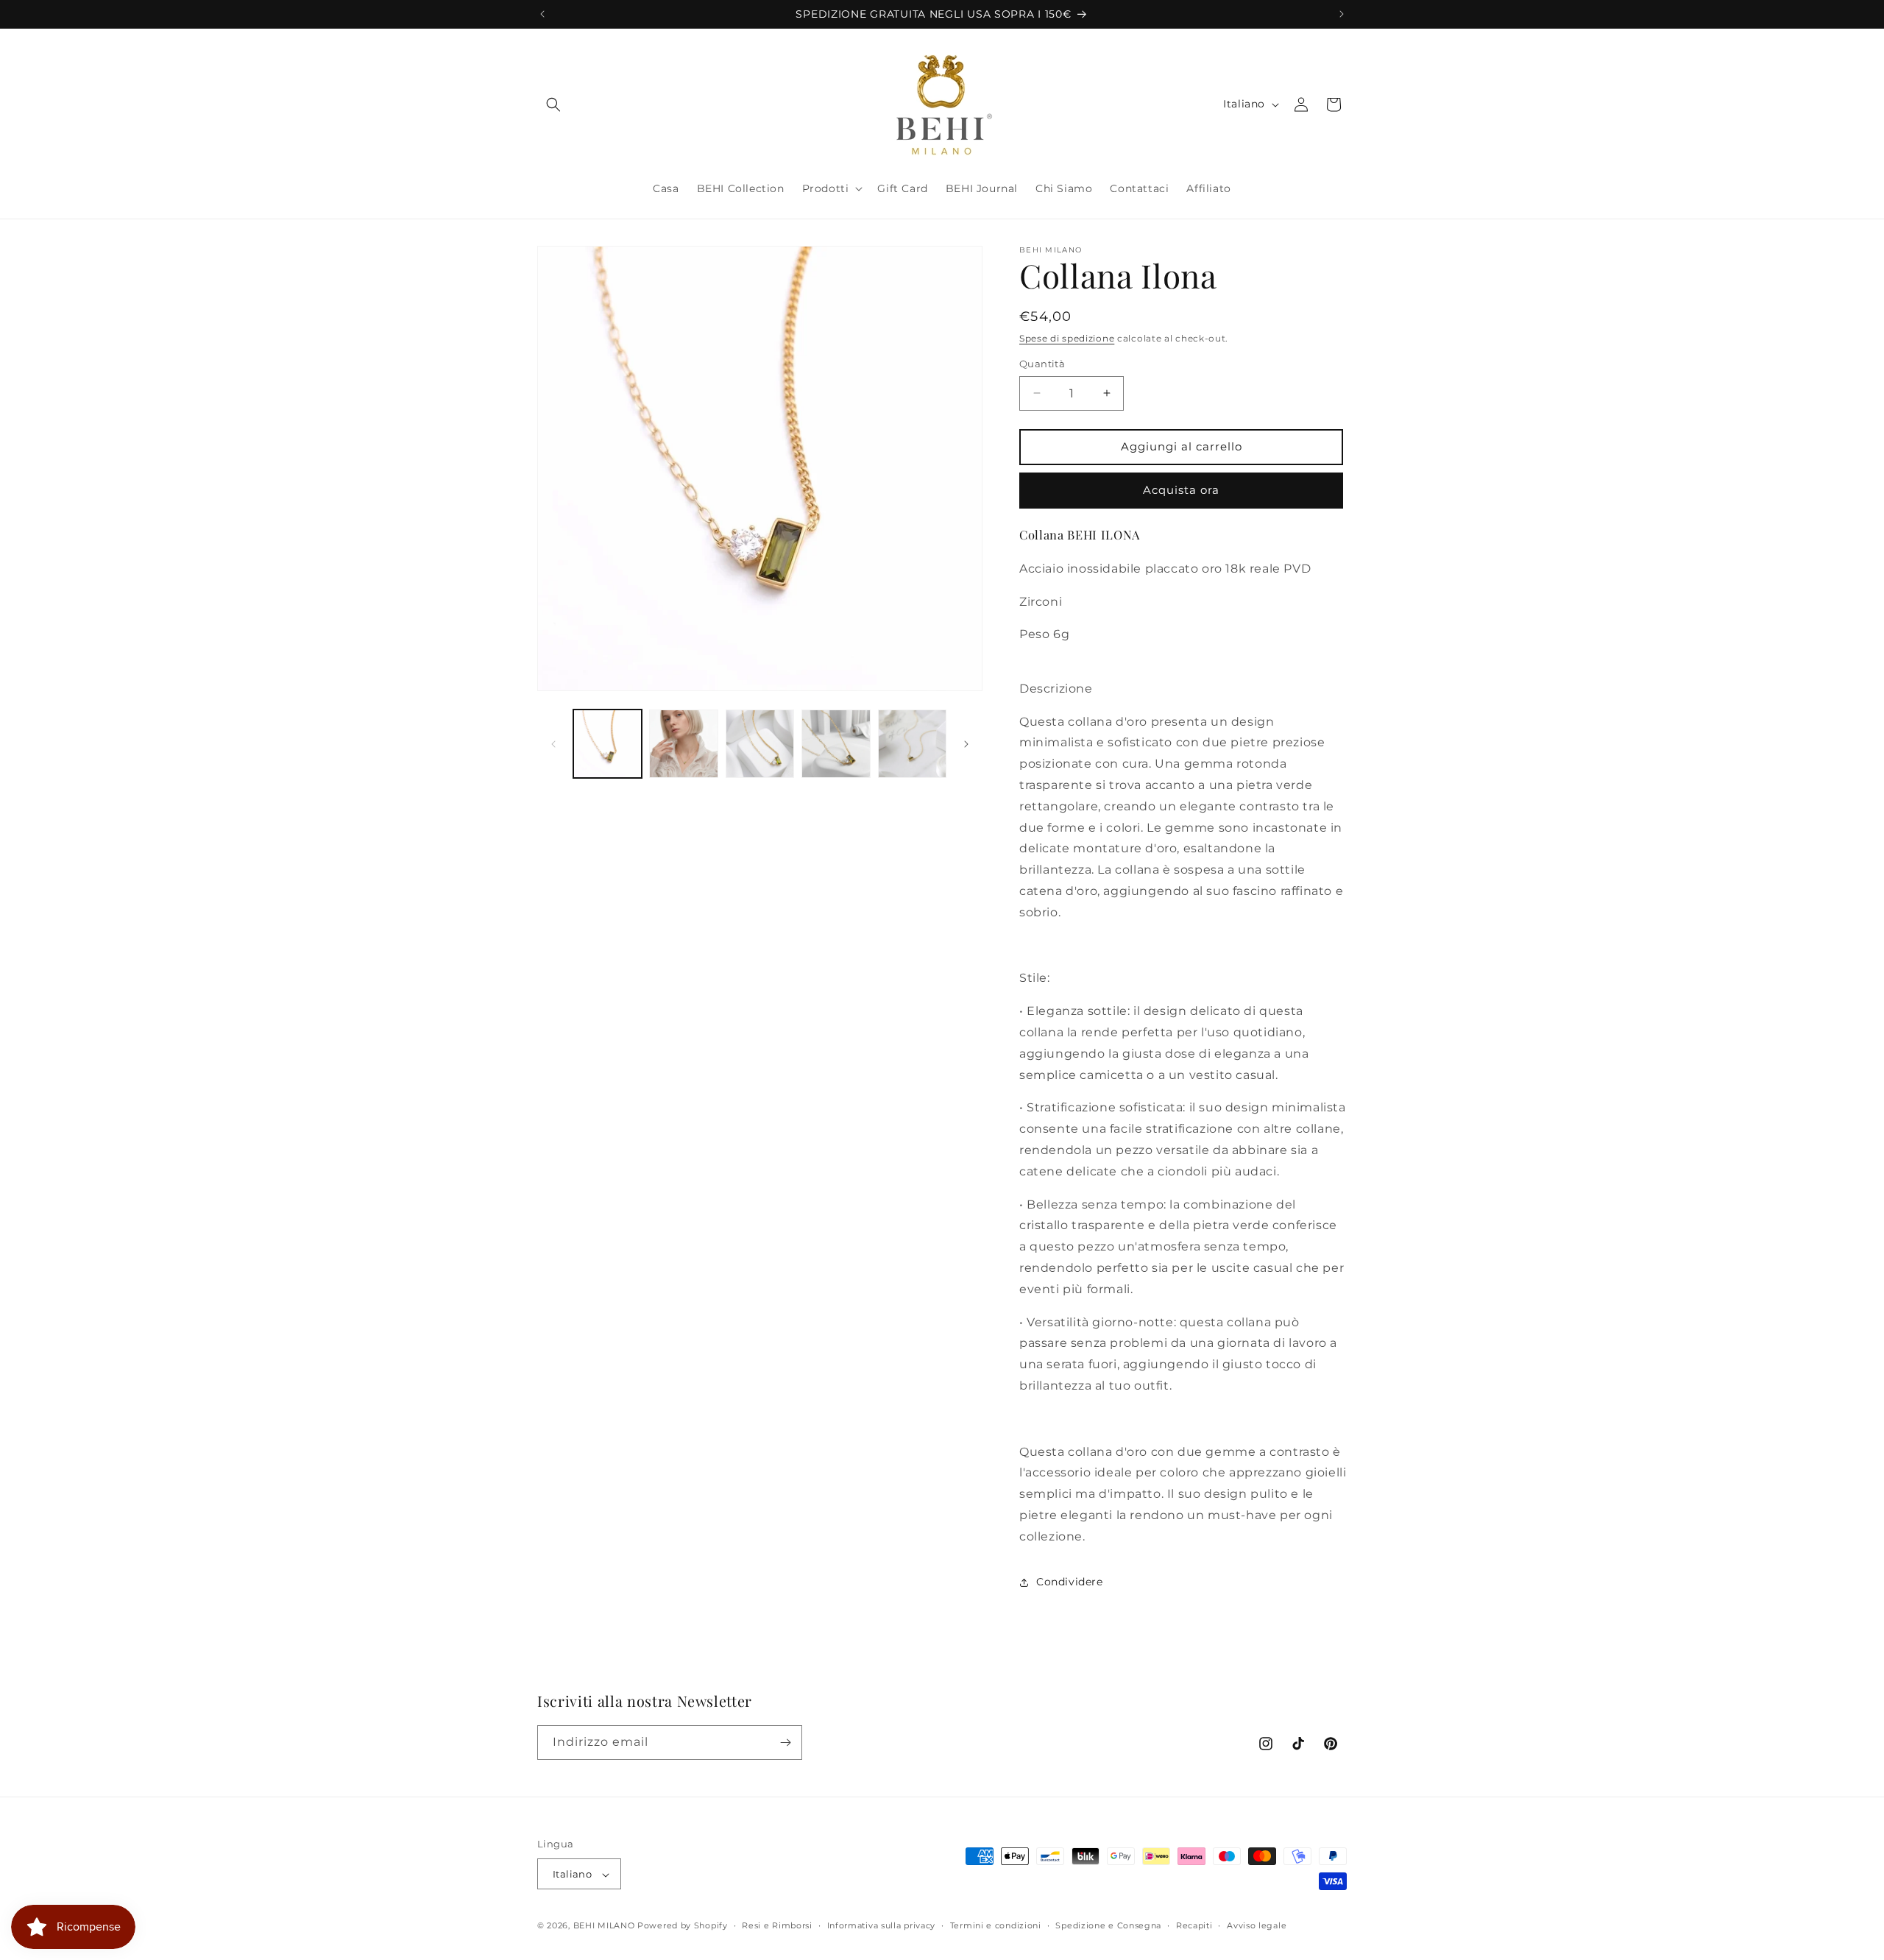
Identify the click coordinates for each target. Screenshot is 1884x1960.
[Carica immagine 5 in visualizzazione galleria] (912, 744)
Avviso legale (1257, 1925)
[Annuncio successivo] (1342, 14)
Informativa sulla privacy (882, 1925)
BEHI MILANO (604, 1926)
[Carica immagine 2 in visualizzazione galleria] (683, 744)
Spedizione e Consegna (1108, 1925)
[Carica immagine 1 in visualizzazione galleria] (608, 744)
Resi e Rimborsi (777, 1925)
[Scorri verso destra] (966, 744)
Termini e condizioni (996, 1925)
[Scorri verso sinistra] (553, 744)
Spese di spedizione (1067, 338)
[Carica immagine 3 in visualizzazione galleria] (760, 744)
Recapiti (1194, 1925)
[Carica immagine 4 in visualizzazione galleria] (836, 744)
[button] (553, 105)
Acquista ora (1181, 490)
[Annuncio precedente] (542, 14)
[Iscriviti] (785, 1743)
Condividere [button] (1070, 1582)
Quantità (1042, 364)
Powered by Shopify (683, 1926)
